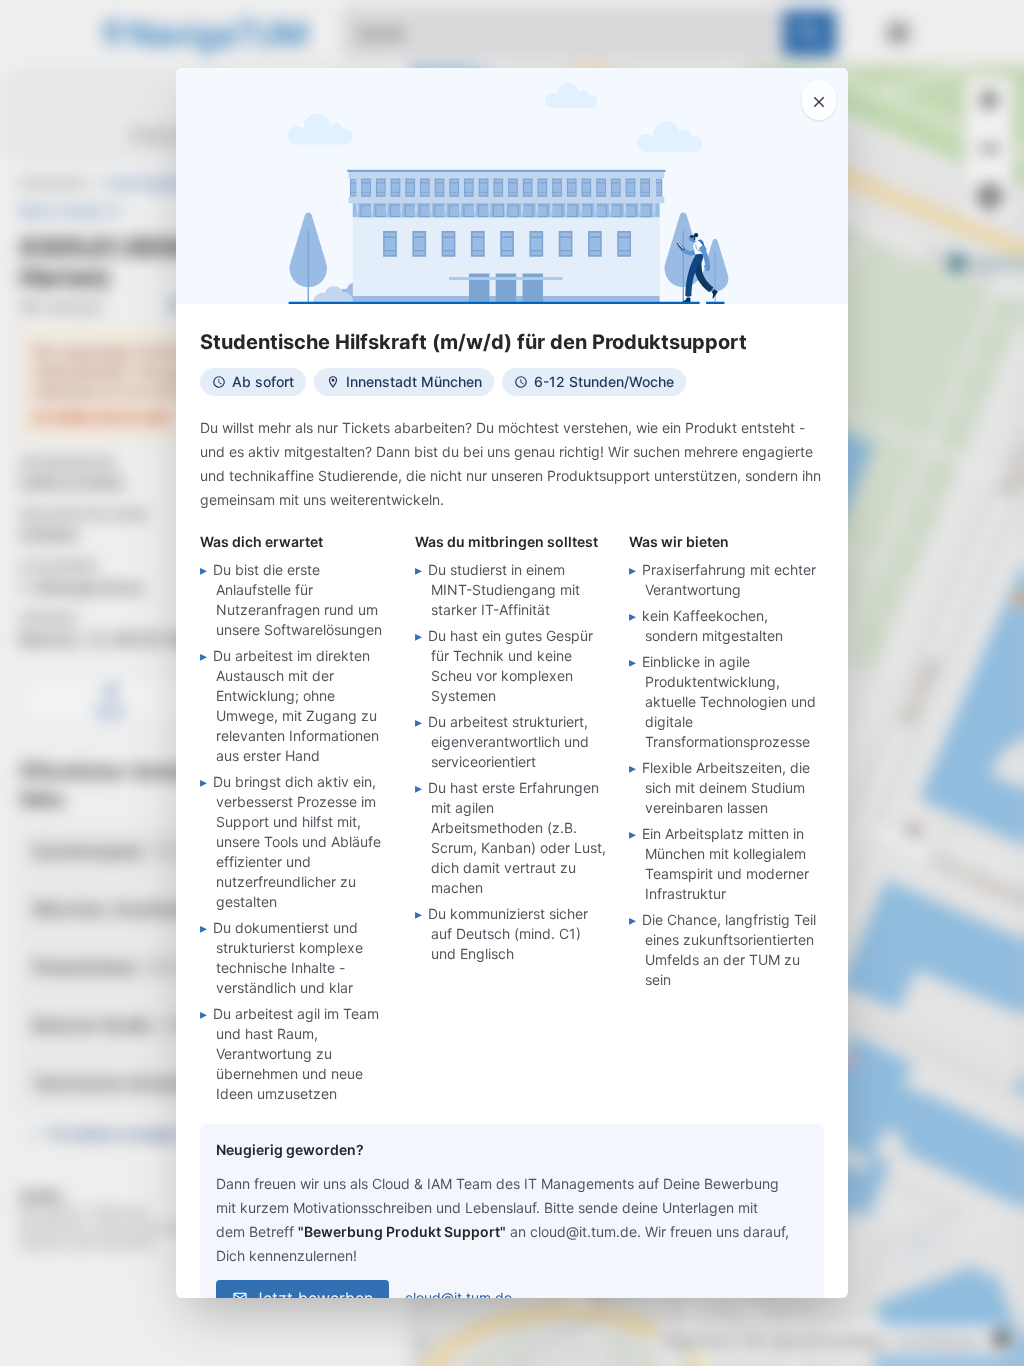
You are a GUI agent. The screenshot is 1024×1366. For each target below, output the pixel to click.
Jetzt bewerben (313, 1298)
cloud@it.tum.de (458, 1297)
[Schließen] (819, 100)
